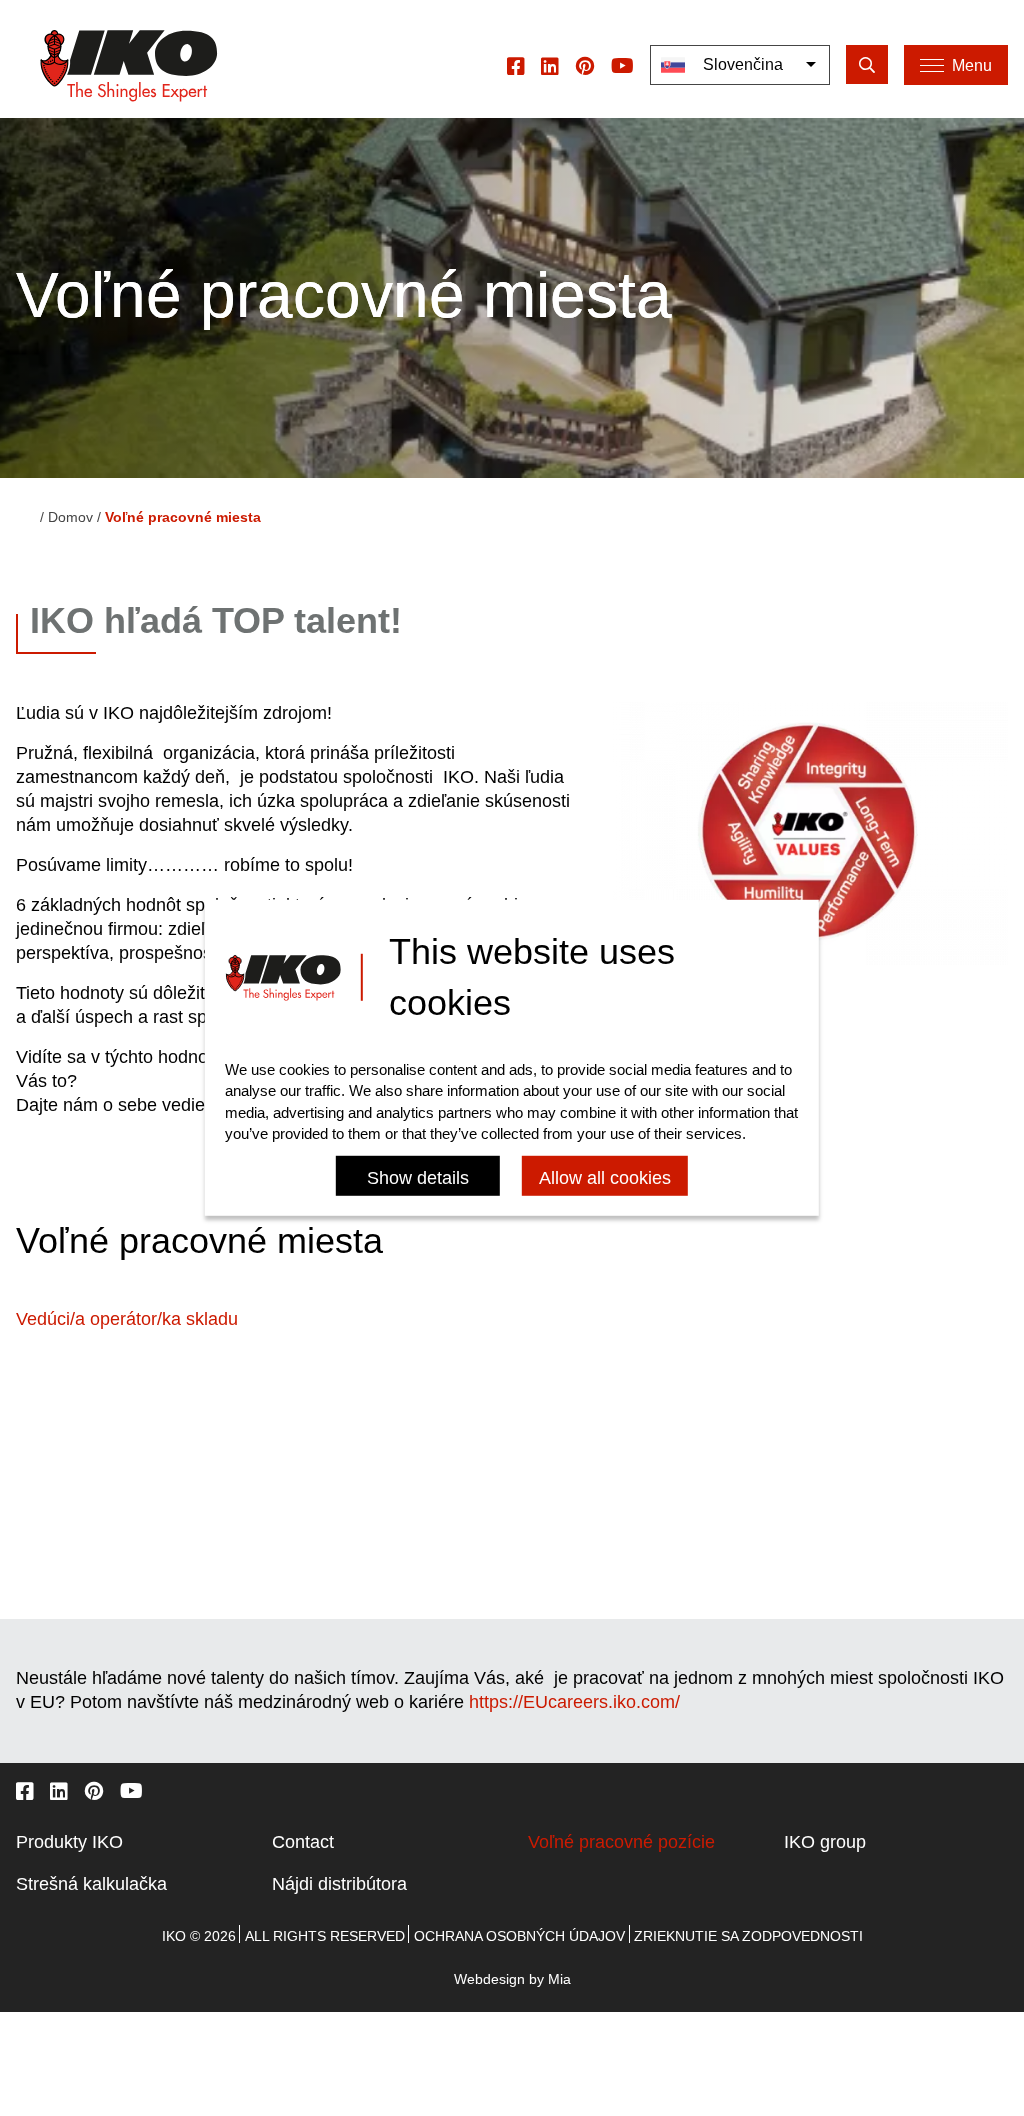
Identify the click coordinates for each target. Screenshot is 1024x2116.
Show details (418, 1178)
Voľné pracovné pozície (621, 1842)
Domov (70, 517)
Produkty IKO (69, 1842)
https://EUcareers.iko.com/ (574, 1702)
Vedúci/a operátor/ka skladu (127, 1319)
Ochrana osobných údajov (519, 1936)
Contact (303, 1842)
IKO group (825, 1842)
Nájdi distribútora (339, 1884)
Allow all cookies (605, 1178)
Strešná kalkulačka (91, 1884)
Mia (559, 1979)
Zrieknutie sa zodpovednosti (748, 1936)
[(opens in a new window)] (516, 65)
